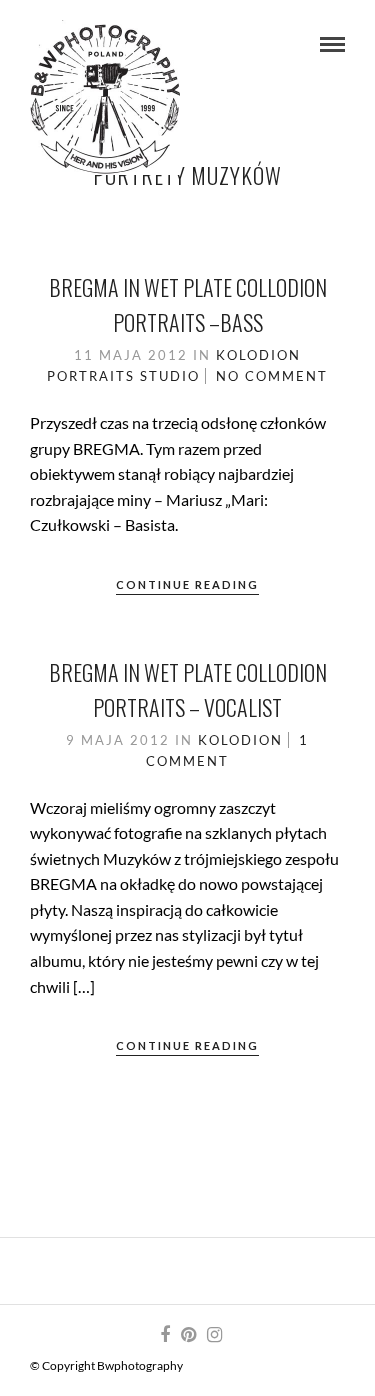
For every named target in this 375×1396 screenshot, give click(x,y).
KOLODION (258, 355)
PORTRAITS (91, 376)
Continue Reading (187, 584)
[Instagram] (214, 1335)
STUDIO (170, 376)
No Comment (272, 376)
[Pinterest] (188, 1335)
